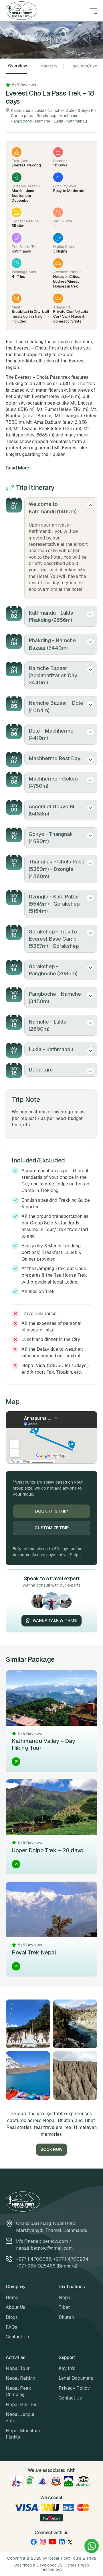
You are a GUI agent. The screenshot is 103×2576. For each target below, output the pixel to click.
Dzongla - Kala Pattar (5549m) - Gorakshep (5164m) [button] (54, 904)
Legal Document (76, 2378)
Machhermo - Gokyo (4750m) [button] (53, 782)
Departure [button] (41, 1070)
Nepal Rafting (20, 2378)
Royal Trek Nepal (34, 1952)
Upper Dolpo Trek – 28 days (47, 1850)
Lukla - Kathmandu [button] (51, 1049)
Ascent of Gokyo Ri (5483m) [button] (51, 810)
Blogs (12, 2317)
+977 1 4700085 (34, 2259)
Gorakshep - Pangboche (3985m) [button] (53, 970)
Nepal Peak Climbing (18, 2391)
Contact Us (17, 2337)
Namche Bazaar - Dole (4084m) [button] (56, 706)
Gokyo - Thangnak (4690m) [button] (51, 838)
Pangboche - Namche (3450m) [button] (55, 997)
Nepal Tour (18, 2368)
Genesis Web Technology (65, 2567)
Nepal (65, 2298)
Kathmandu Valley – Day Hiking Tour (43, 1744)
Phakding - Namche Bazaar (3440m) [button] (52, 644)
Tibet (64, 2307)
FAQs (11, 2327)
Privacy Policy (74, 2388)
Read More (17, 468)
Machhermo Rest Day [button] (55, 758)
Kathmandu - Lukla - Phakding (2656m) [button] (53, 616)
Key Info (67, 2368)
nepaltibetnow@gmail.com (44, 2248)
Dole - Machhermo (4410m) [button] (51, 734)
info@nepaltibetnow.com (42, 2241)
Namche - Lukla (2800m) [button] (47, 1025)
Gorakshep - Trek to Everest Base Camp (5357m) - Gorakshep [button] (54, 939)
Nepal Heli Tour (23, 2405)
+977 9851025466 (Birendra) (47, 2266)
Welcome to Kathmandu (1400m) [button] (53, 508)
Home (12, 2298)
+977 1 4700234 (71, 2259)
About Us (15, 2307)
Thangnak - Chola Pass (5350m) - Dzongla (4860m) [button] (57, 869)
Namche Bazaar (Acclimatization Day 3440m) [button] (53, 675)
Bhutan (66, 2317)
